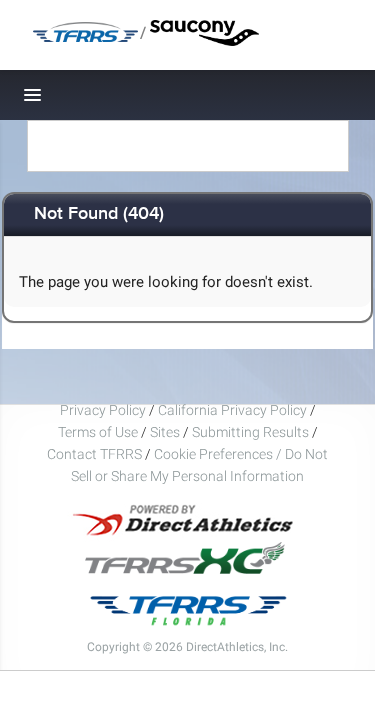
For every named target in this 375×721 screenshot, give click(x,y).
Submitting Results (250, 432)
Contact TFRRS (96, 454)
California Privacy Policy (232, 410)
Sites (165, 432)
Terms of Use (98, 432)
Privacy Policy (103, 410)
